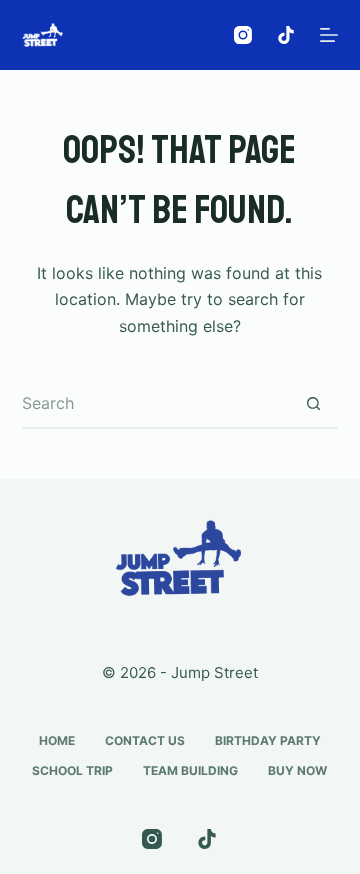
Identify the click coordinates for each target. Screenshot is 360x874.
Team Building (190, 770)
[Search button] (313, 404)
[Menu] (329, 35)
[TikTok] (286, 35)
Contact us (145, 740)
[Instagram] (243, 35)
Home (57, 740)
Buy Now (297, 770)
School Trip (72, 770)
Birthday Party (268, 740)
